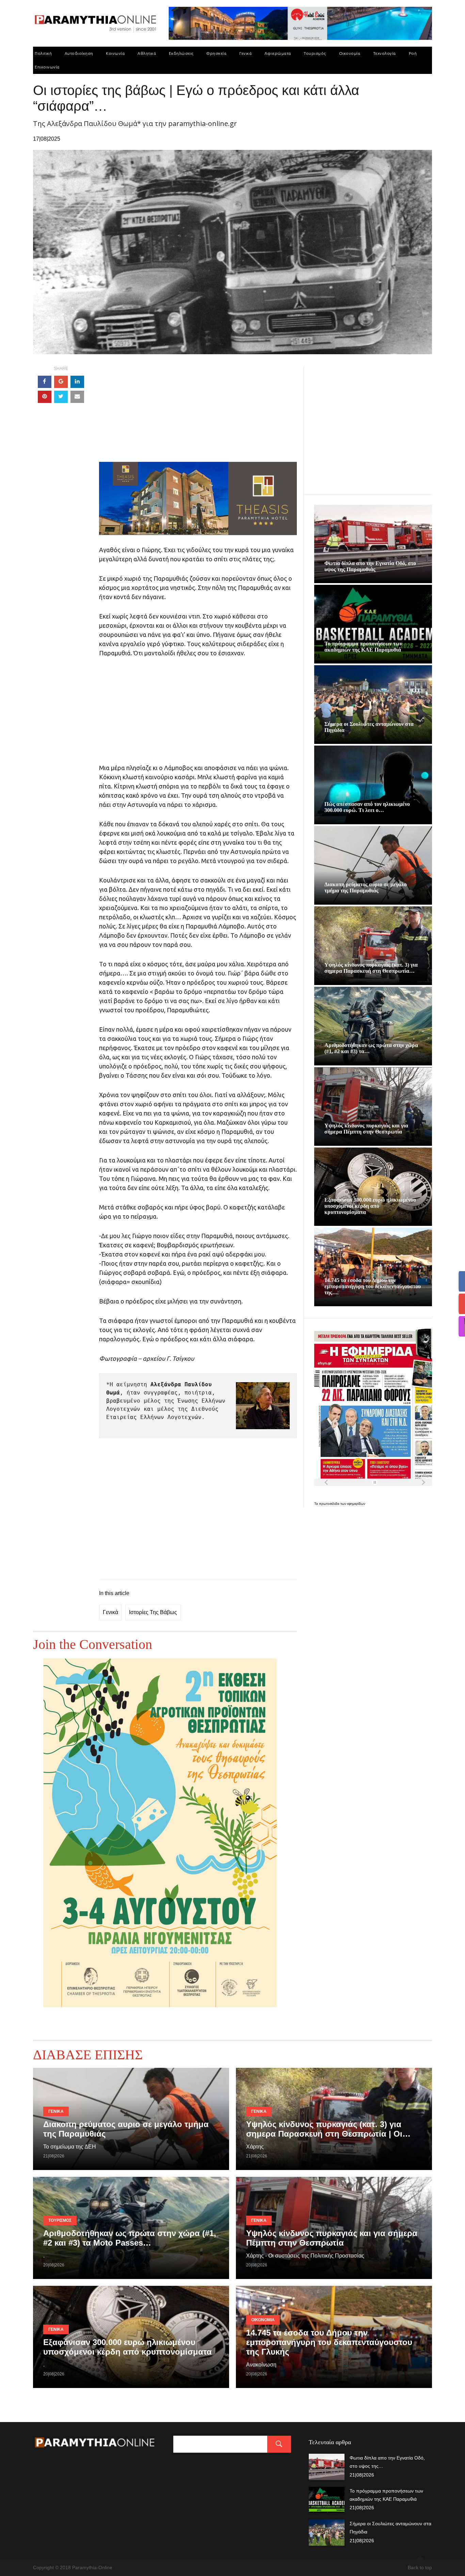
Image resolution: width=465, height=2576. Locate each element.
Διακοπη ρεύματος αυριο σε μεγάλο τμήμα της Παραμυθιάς (366, 887)
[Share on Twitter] (61, 397)
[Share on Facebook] (45, 382)
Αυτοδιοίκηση (79, 53)
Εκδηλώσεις (181, 53)
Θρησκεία (216, 53)
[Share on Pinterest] (45, 397)
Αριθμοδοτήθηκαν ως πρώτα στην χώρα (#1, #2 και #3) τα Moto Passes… (130, 2238)
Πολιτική (43, 53)
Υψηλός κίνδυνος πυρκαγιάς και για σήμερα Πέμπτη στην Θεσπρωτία (366, 1129)
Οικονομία (350, 53)
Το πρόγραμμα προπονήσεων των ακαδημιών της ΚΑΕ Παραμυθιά (363, 647)
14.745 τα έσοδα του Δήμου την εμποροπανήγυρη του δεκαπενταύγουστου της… (373, 1286)
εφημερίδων (356, 1504)
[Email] (77, 397)
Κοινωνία (115, 53)
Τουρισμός (315, 53)
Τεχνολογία (384, 53)
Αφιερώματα (278, 53)
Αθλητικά (147, 53)
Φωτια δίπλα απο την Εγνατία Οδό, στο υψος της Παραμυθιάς (370, 566)
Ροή (413, 53)
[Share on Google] (61, 382)
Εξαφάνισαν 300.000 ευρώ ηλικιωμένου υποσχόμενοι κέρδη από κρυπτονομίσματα (370, 1206)
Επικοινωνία (47, 67)
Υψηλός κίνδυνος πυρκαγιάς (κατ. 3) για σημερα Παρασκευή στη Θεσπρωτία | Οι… (328, 2129)
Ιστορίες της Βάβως (153, 1612)
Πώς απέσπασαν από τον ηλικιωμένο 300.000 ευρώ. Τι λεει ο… (367, 807)
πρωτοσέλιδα (330, 1504)
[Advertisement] (198, 414)
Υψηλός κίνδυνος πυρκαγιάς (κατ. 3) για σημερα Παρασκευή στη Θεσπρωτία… (371, 968)
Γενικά (245, 53)
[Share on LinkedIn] (77, 382)
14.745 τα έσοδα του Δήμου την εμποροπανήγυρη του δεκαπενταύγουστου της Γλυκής (329, 2342)
